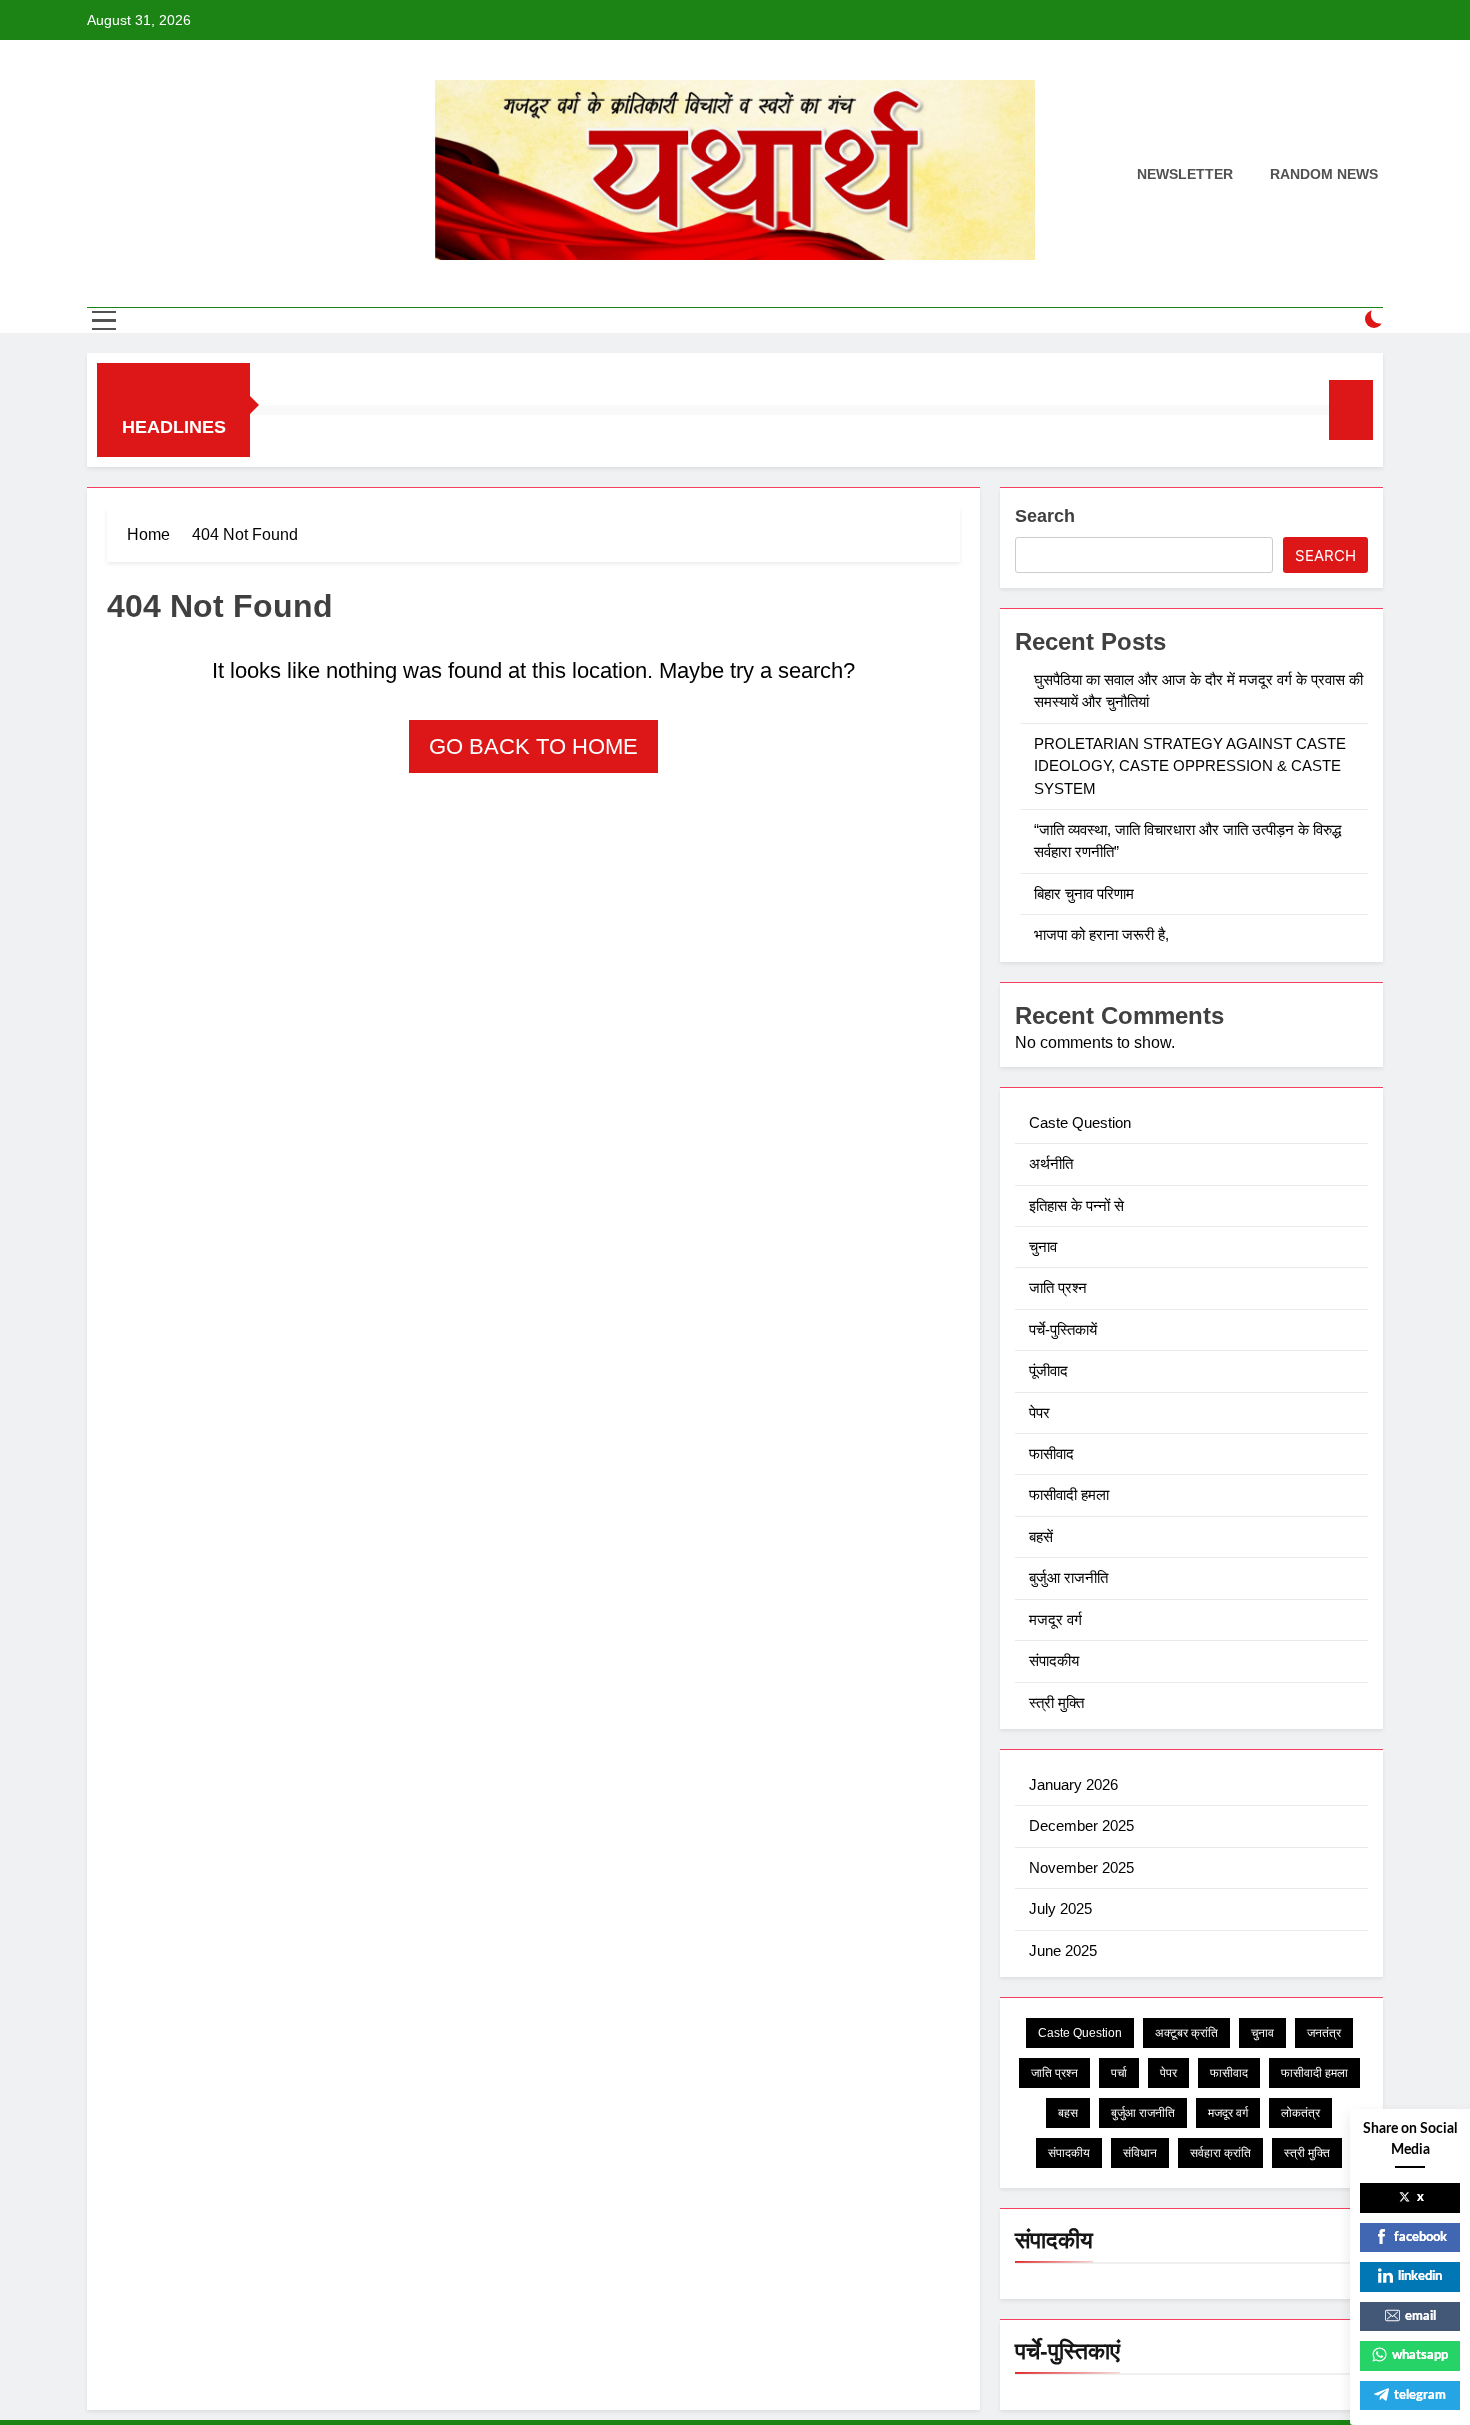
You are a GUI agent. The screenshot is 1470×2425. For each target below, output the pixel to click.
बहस (1068, 2113)
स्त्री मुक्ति (1056, 1702)
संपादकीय (1054, 1660)
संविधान (1140, 2153)
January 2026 (1073, 1784)
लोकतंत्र (1300, 2113)
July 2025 (1060, 1908)
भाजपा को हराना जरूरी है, (1103, 934)
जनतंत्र (1324, 2033)
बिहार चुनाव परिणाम (1086, 893)
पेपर (1039, 1412)
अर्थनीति (1051, 1163)
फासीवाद (1051, 1453)
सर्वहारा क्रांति (1220, 2153)
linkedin (1420, 2276)
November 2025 (1081, 1867)
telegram (1420, 2395)
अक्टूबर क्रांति (1186, 2033)
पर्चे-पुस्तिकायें (1063, 1329)
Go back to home (533, 746)
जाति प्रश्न (1058, 1287)
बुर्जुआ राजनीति (1068, 1577)
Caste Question (1080, 1122)
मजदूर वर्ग (1055, 1619)
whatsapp (1420, 2355)
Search (1045, 516)
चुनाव (1043, 1246)
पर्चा (1119, 2073)
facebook (1420, 2237)
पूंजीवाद (1048, 1370)
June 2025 (1063, 1950)
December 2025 (1081, 1825)
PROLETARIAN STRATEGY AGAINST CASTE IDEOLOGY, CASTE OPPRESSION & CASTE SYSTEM (1190, 766)
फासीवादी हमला (1069, 1494)
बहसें (1041, 1536)
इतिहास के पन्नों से (1076, 1205)
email (1420, 2316)
